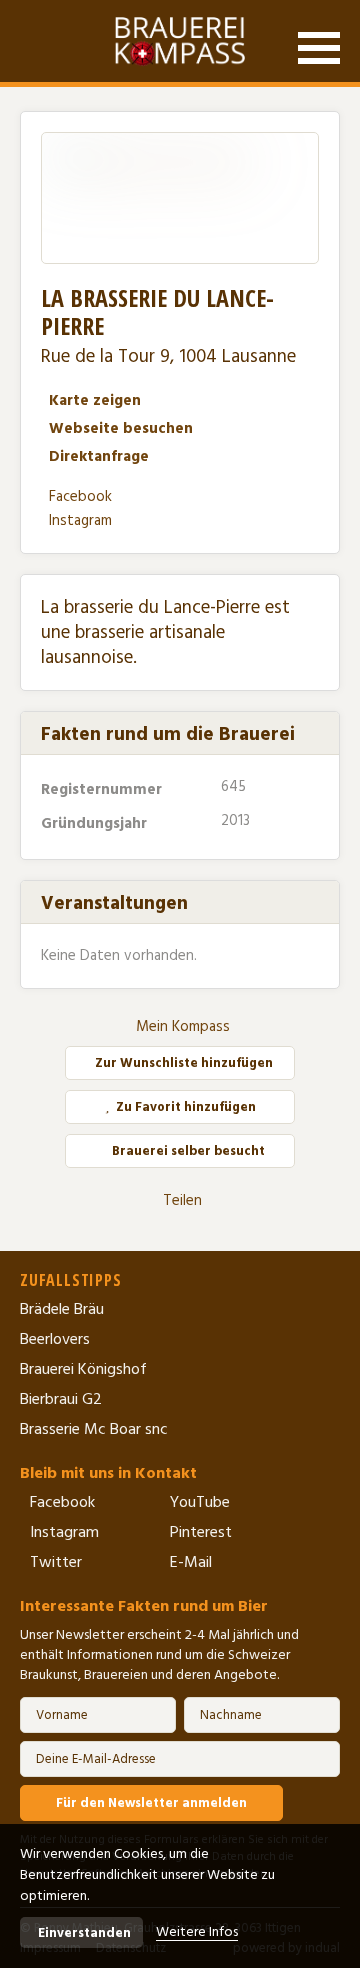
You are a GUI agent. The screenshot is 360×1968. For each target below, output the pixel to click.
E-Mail (191, 1562)
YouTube (200, 1502)
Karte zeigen (95, 400)
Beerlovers (55, 1339)
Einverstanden (84, 1933)
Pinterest (201, 1532)
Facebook (80, 496)
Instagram (80, 520)
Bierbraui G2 (61, 1399)
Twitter (56, 1562)
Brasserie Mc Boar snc (94, 1429)
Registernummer (103, 789)
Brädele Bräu (62, 1309)
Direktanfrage (99, 456)
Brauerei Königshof (83, 1369)
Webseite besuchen (121, 428)
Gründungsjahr (96, 823)
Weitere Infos (197, 1932)
